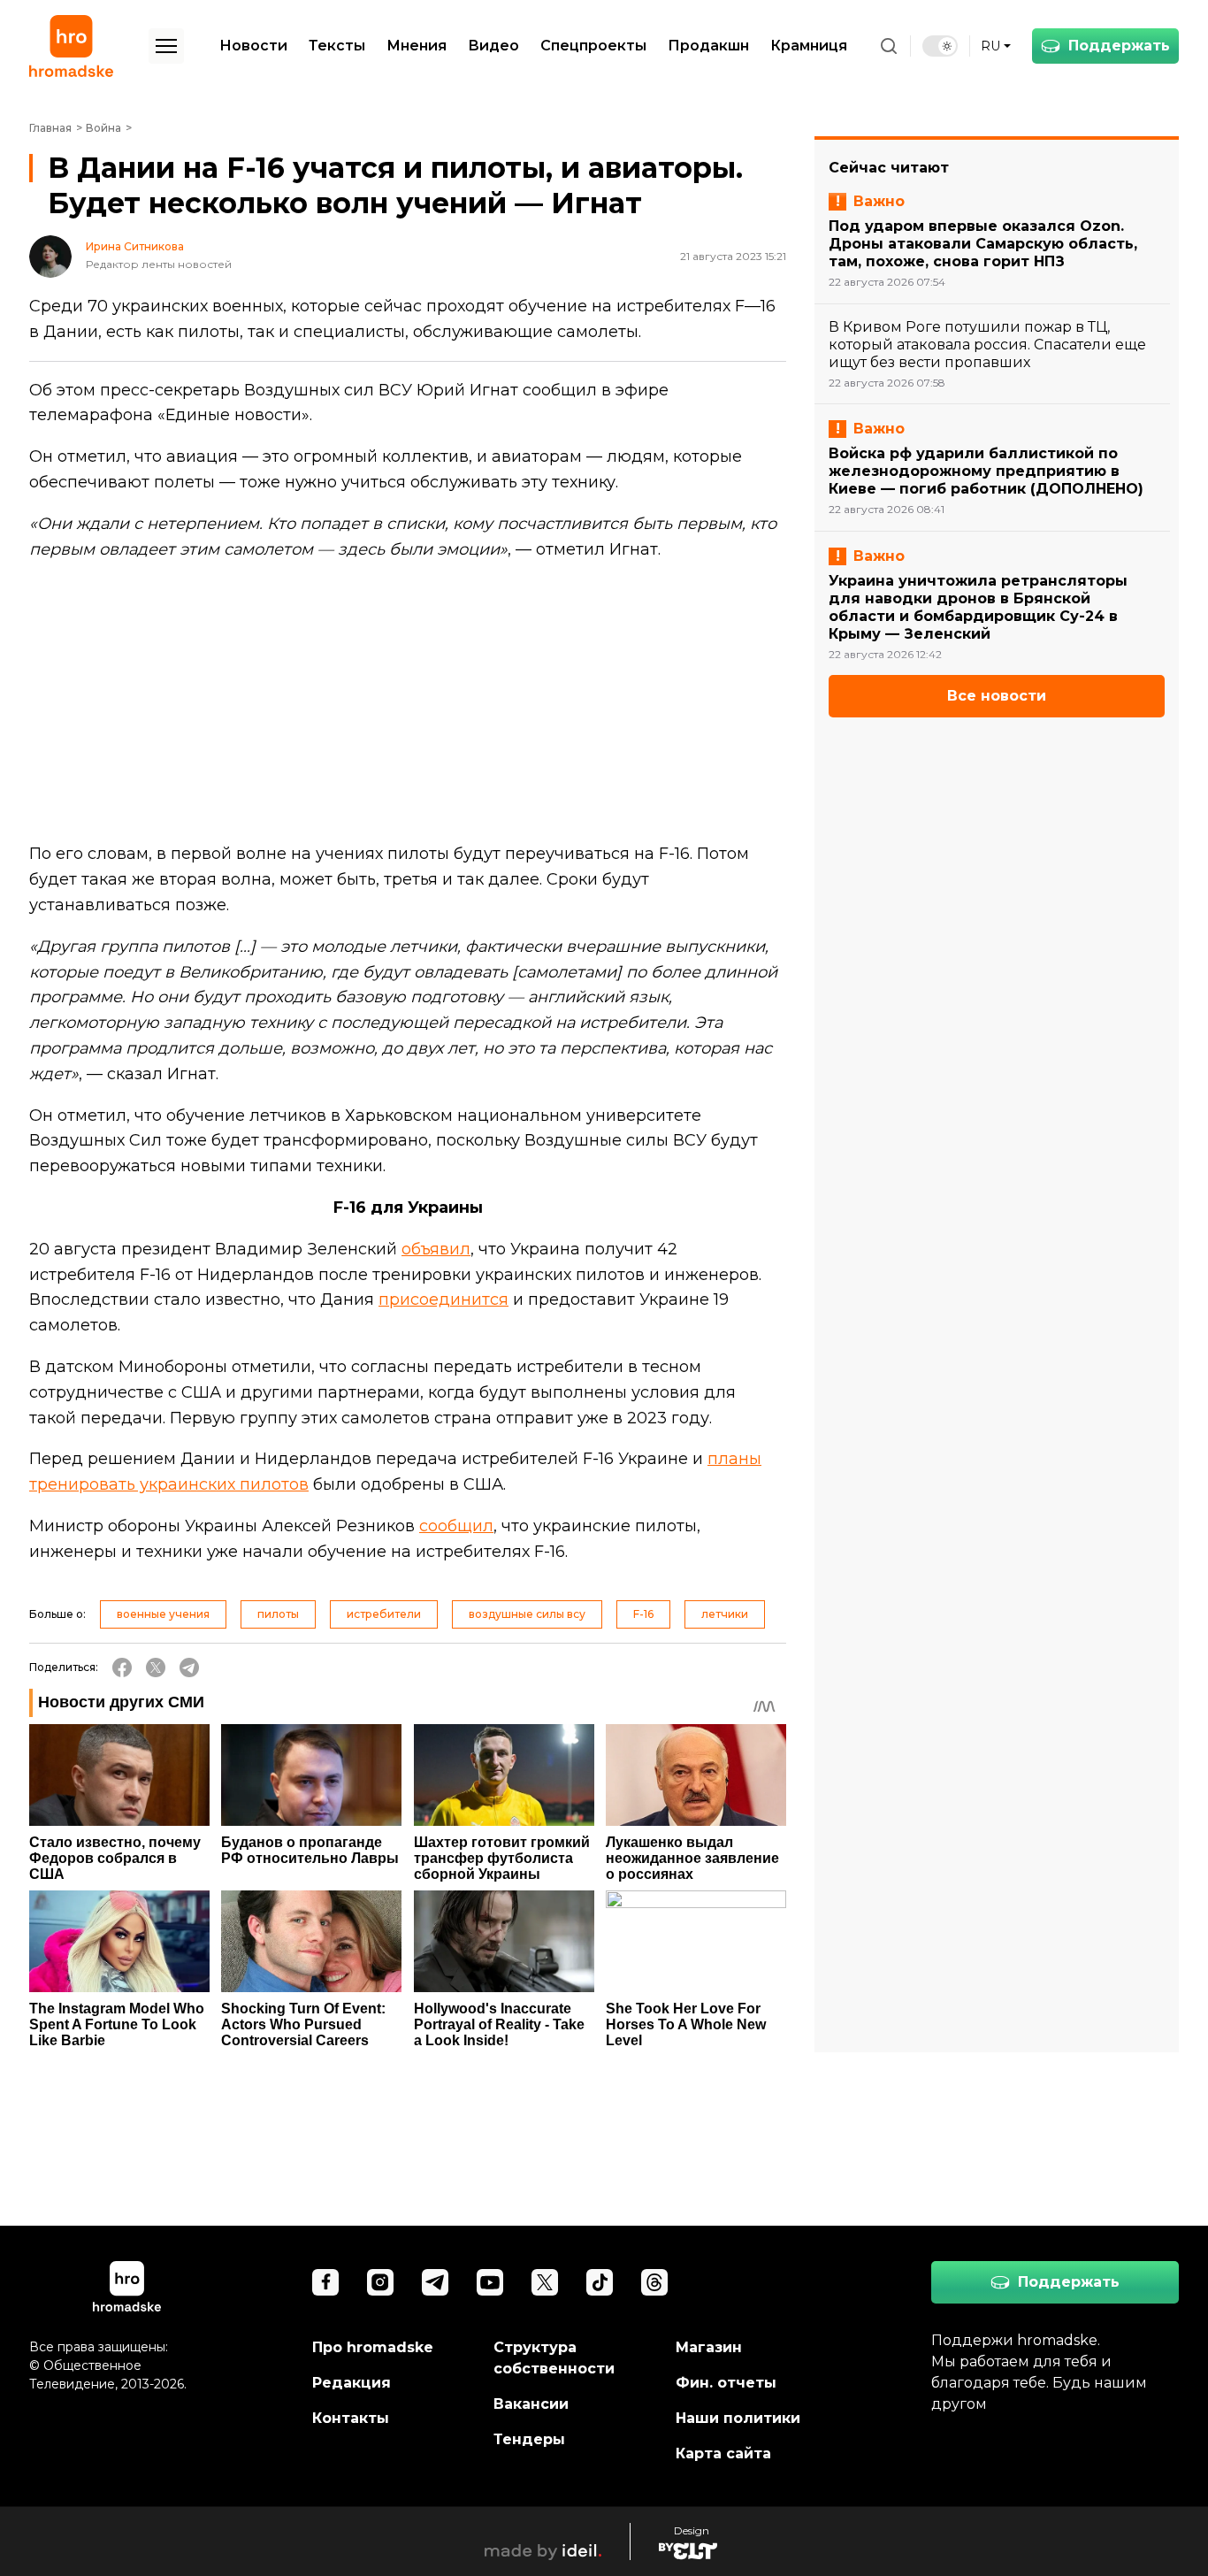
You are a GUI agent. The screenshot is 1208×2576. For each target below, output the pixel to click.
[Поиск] (889, 46)
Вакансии (531, 2404)
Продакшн (708, 46)
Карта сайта (723, 2453)
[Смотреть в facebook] (325, 2282)
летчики (725, 1614)
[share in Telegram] (189, 1667)
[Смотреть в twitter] (545, 2282)
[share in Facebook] (122, 1667)
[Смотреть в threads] (654, 2282)
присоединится (443, 1299)
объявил (436, 1249)
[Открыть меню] (166, 46)
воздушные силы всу (527, 1614)
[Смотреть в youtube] (490, 2282)
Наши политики (738, 2418)
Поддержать (1119, 46)
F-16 (643, 1614)
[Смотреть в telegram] (435, 2282)
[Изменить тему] (940, 46)
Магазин (709, 2347)
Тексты (337, 46)
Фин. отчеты (726, 2383)
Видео (493, 46)
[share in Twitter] (156, 1667)
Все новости (997, 696)
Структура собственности (554, 2358)
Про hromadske (373, 2347)
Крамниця (809, 46)
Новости (253, 46)
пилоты (278, 1614)
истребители (384, 1614)
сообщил (456, 1526)
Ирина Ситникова (135, 247)
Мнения (417, 46)
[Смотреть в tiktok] (600, 2282)
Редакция (352, 2383)
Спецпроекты (593, 46)
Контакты (351, 2418)
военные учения (163, 1614)
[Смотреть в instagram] (380, 2282)
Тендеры (529, 2439)
